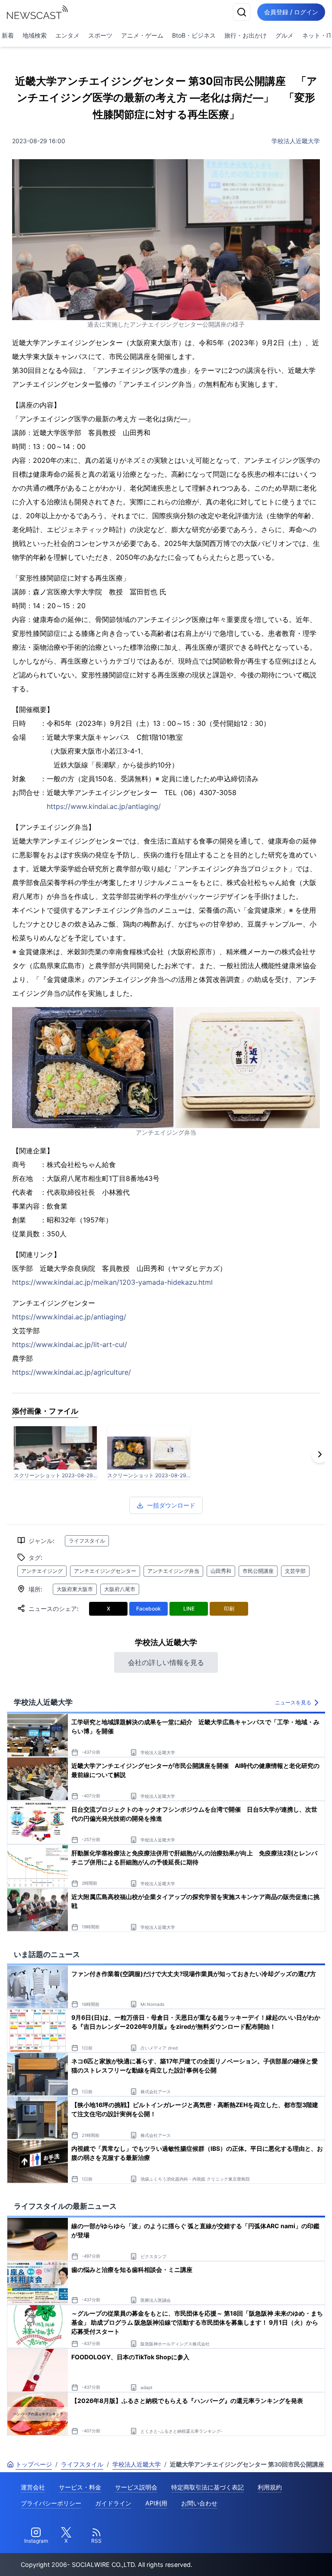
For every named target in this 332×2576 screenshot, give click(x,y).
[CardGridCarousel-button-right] (320, 1454)
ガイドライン (113, 2503)
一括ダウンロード (171, 1505)
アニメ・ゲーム (142, 35)
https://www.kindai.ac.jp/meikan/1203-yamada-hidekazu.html (112, 1282)
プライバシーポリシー (51, 2503)
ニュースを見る (293, 1702)
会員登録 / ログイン (291, 12)
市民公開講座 (258, 1571)
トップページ (34, 2464)
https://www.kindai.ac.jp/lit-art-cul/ (70, 1344)
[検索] (242, 12)
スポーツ (100, 35)
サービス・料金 (80, 2487)
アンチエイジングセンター (105, 1571)
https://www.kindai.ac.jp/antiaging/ (104, 806)
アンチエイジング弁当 (173, 1571)
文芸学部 (295, 1571)
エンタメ (67, 35)
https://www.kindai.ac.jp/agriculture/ (72, 1372)
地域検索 (35, 35)
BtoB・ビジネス (194, 35)
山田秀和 (221, 1571)
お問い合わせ (199, 2503)
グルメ (284, 35)
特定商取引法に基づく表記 (207, 2487)
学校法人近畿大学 (296, 141)
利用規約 (270, 2487)
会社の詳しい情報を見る (166, 1662)
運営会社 (33, 2487)
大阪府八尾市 (120, 1589)
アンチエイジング (42, 1571)
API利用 (156, 2503)
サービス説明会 (136, 2487)
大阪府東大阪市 (75, 1589)
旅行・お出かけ (246, 35)
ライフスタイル (87, 1541)
